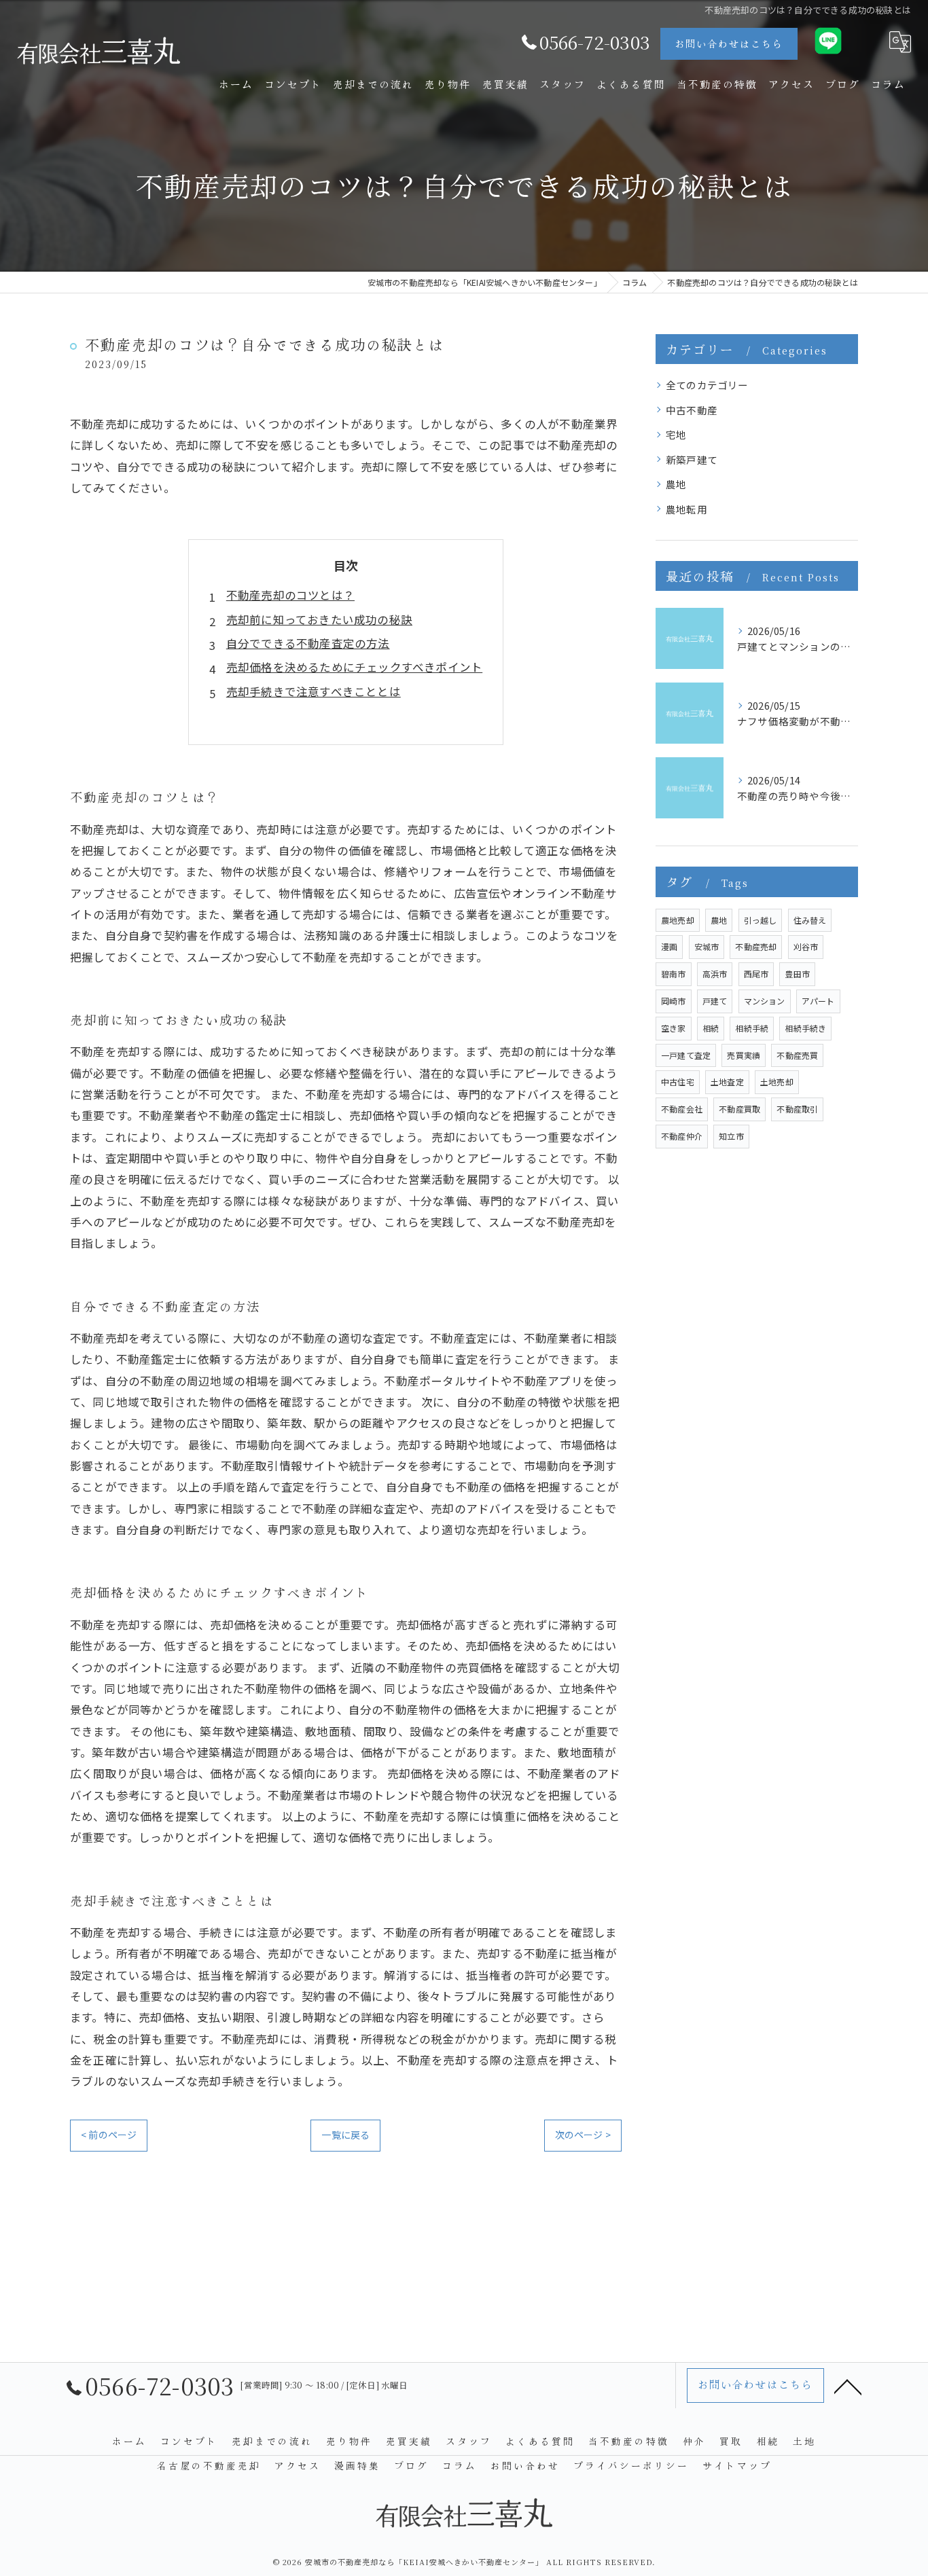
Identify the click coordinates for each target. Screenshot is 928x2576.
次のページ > (583, 2135)
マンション (765, 1001)
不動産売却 (756, 946)
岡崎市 (674, 1001)
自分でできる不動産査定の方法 (308, 643)
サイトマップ (737, 2465)
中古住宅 (678, 1082)
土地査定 (727, 1082)
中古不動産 (692, 410)
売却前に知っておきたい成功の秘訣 (319, 619)
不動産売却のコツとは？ (290, 595)
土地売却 (777, 1082)
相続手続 (752, 1028)
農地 (676, 484)
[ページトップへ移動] (848, 2386)
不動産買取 (739, 1109)
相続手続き (805, 1028)
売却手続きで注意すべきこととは (314, 691)
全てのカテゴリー (707, 385)
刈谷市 (806, 946)
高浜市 (715, 974)
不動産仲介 (682, 1136)
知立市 (731, 1136)
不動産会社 (682, 1109)
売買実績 (744, 1055)
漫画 (669, 946)
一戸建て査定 (686, 1055)
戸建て (715, 1001)
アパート (818, 1001)
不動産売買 (797, 1055)
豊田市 (797, 974)
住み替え (810, 920)
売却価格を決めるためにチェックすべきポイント (354, 667)
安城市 (707, 946)
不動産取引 (797, 1109)
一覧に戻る (345, 2135)
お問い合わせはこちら (729, 43)
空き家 (674, 1028)
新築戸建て (692, 459)
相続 (711, 1028)
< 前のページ (109, 2135)
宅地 (676, 434)
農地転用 (686, 509)
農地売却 (678, 920)
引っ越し (761, 920)
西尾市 (756, 974)
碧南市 (674, 974)
